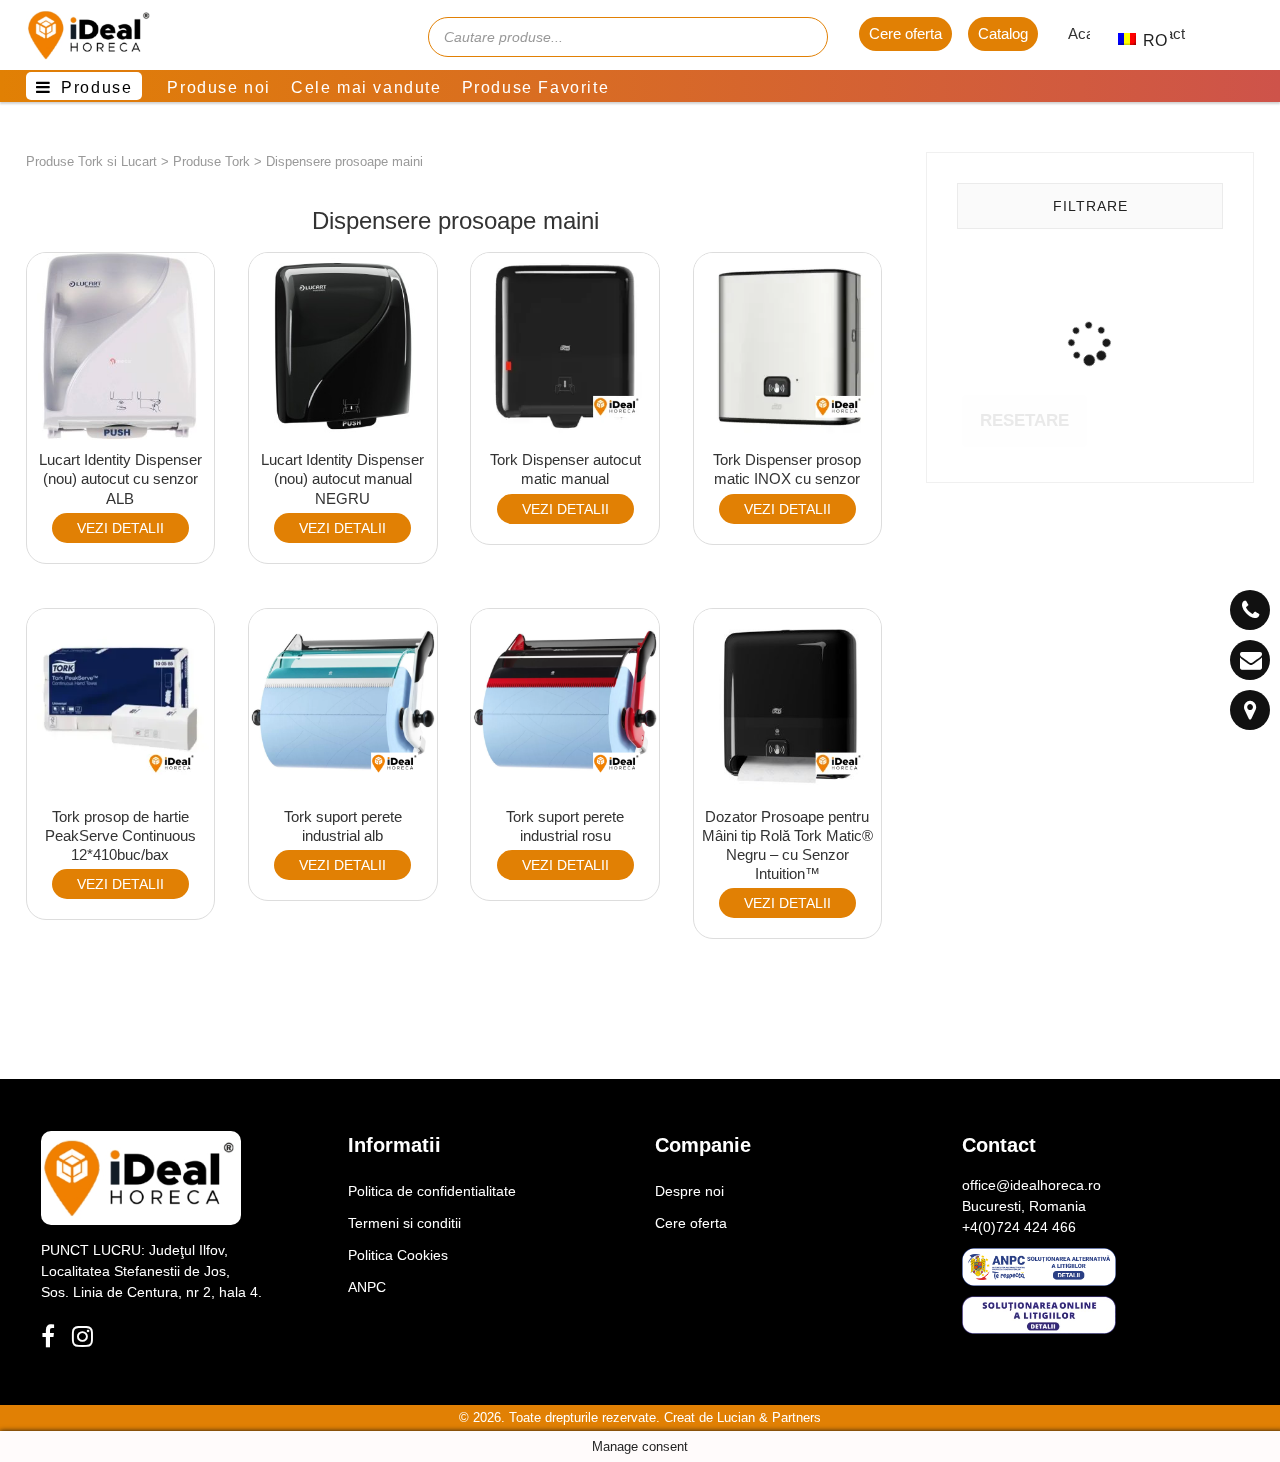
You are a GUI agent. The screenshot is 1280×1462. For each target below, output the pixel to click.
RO (1144, 40)
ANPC (367, 1287)
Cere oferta (905, 33)
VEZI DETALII (120, 528)
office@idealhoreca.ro (1031, 1185)
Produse (96, 87)
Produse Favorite (536, 87)
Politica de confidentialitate (432, 1191)
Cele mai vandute (366, 87)
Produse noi (219, 87)
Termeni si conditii (404, 1223)
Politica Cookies (398, 1255)
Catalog (1003, 33)
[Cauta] (803, 37)
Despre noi (689, 1191)
